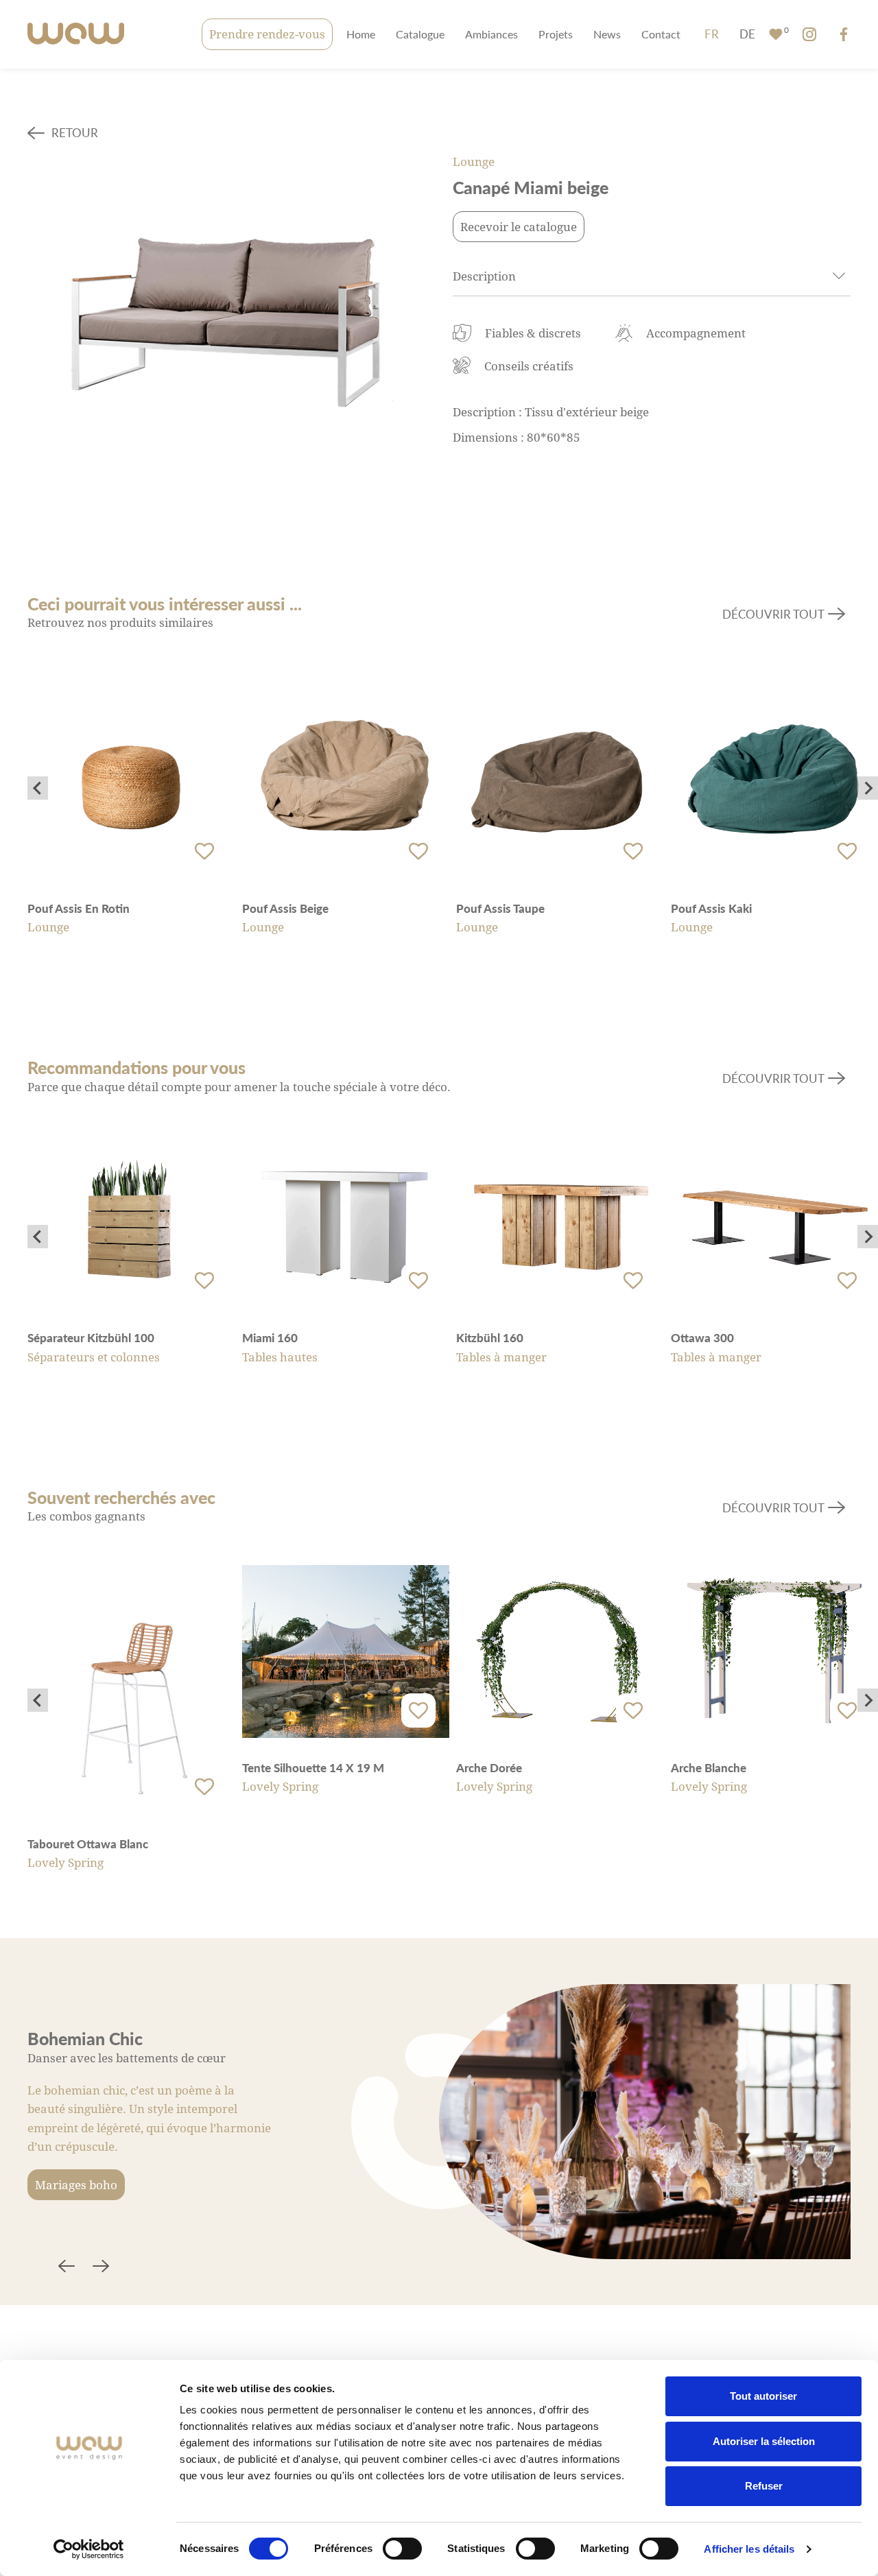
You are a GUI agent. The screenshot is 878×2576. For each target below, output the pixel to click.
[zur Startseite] (76, 35)
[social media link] (809, 34)
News (607, 34)
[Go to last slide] (38, 788)
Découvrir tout (773, 614)
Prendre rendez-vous (267, 34)
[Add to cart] (204, 851)
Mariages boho (76, 2185)
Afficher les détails (749, 2549)
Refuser (764, 2486)
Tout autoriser (763, 2396)
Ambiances (491, 34)
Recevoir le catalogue (519, 227)
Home (361, 34)
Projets (556, 34)
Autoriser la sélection (764, 2441)
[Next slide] (868, 788)
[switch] (402, 2549)
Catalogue (420, 34)
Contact (661, 34)
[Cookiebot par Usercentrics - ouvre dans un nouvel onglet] (89, 2549)
